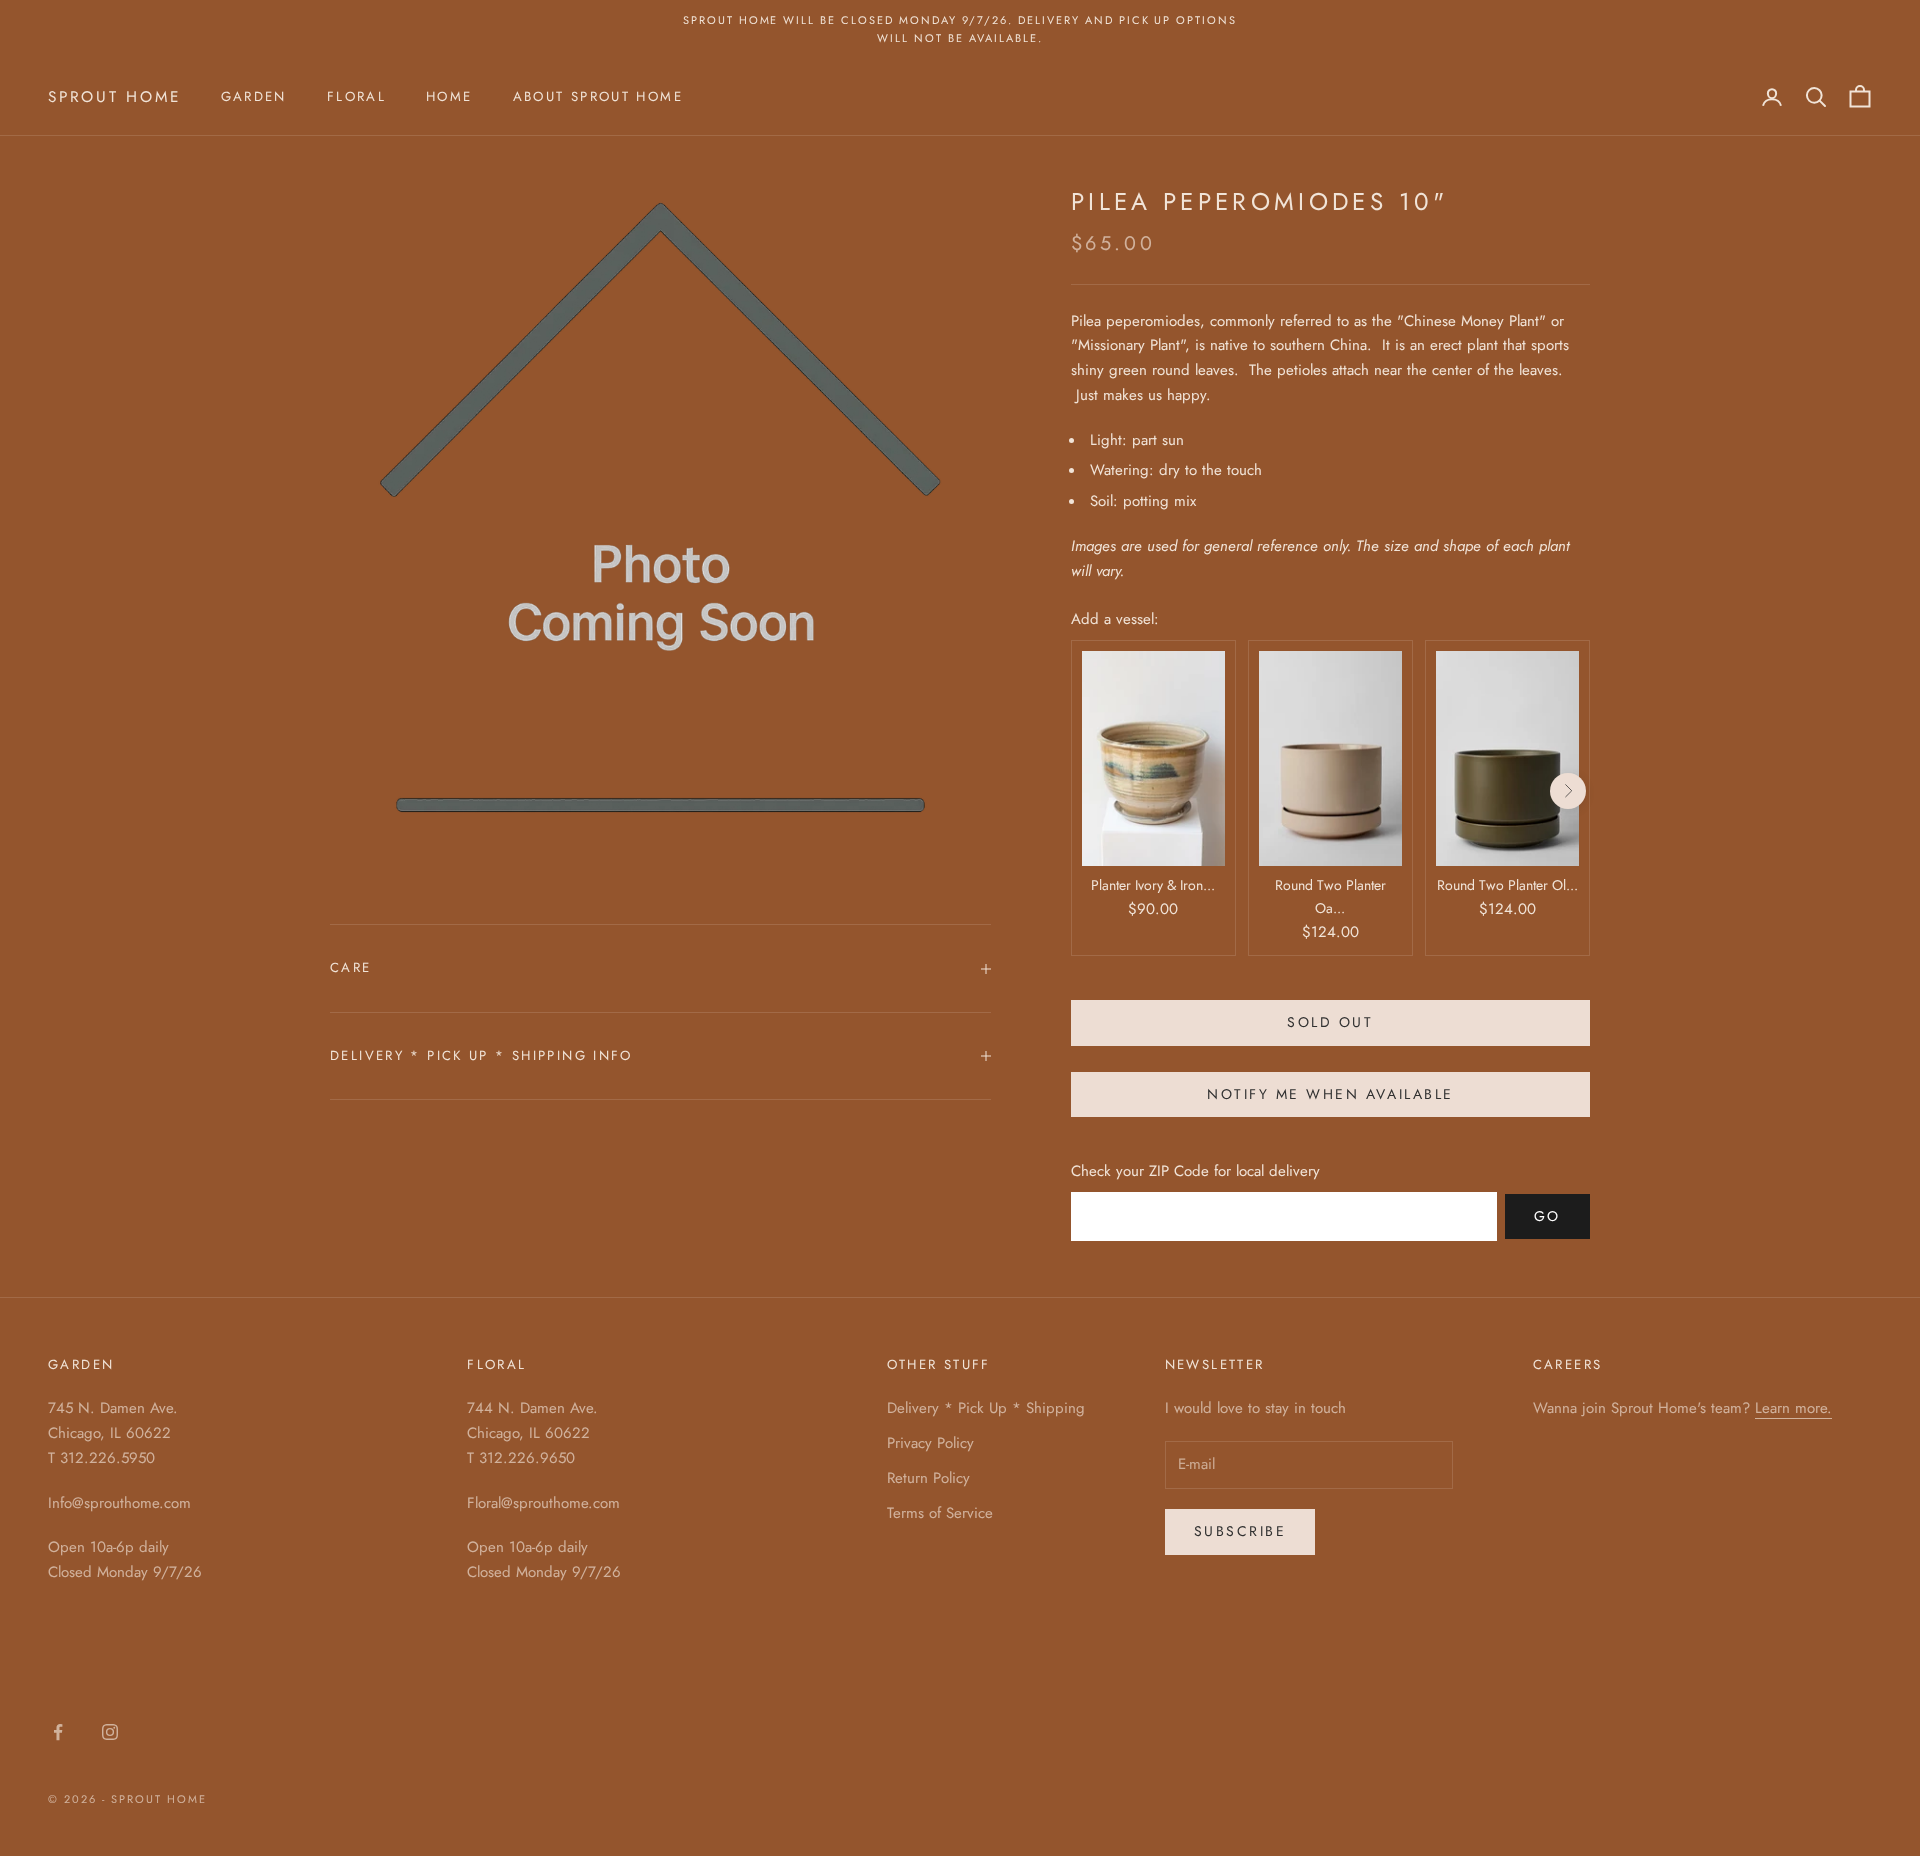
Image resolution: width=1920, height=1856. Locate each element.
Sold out (1330, 1022)
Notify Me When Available (1330, 1094)
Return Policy (928, 1478)
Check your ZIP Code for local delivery (1195, 1171)
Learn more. (1793, 1408)
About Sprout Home (598, 96)
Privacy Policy (930, 1443)
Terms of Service (940, 1513)
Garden (254, 96)
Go (1547, 1216)
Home (449, 96)
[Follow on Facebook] (58, 1732)
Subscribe (1240, 1531)
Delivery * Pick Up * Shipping (986, 1408)
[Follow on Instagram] (110, 1732)
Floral (356, 96)
